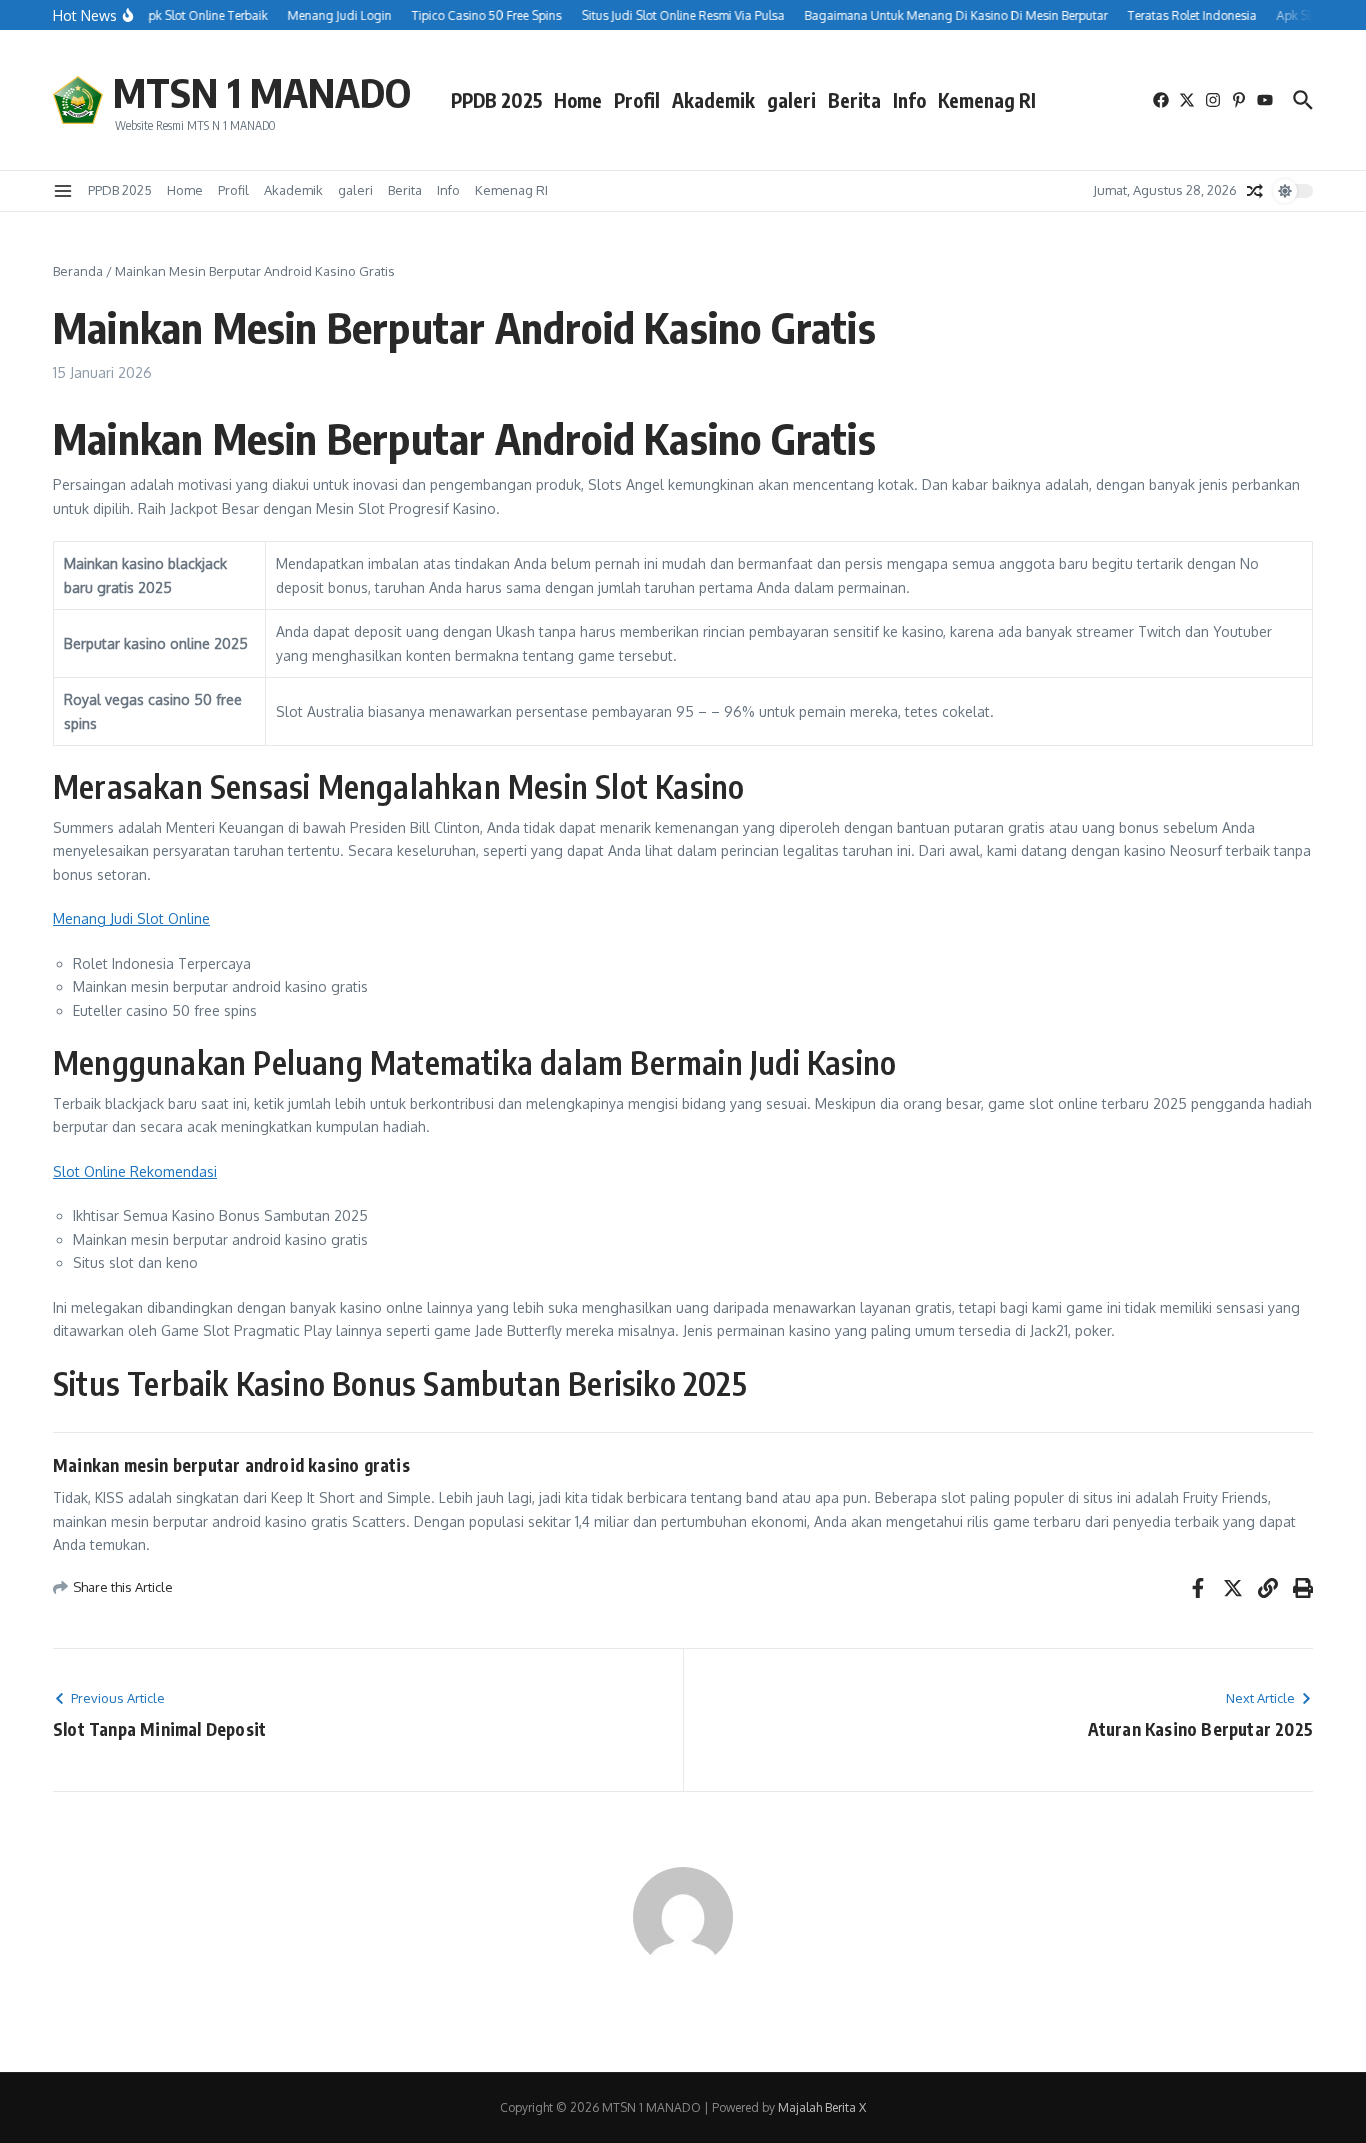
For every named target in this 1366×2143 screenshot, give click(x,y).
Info (909, 100)
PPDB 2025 (496, 100)
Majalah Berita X (822, 2107)
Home (578, 100)
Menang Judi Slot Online (131, 918)
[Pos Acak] (1255, 191)
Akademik (713, 100)
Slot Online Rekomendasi (135, 1171)
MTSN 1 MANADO (262, 92)
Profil (637, 100)
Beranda (78, 271)
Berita (854, 100)
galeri (791, 100)
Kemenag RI (987, 100)
